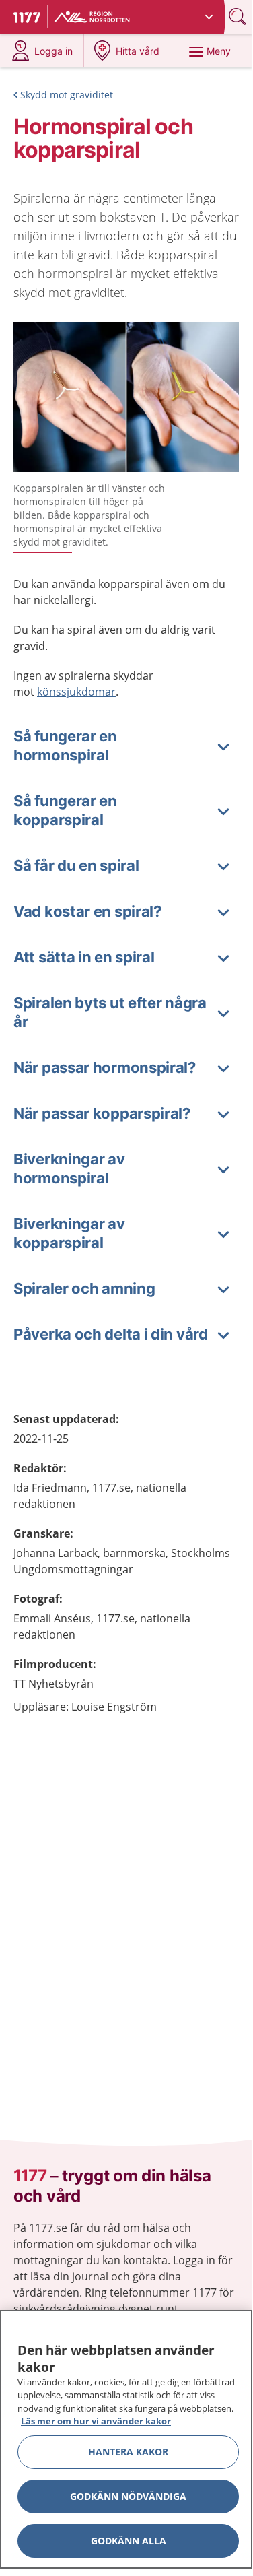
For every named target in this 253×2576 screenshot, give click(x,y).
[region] (126, 2439)
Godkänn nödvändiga (128, 2496)
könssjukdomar (76, 692)
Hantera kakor (128, 2452)
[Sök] (239, 16)
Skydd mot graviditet (67, 95)
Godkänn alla (129, 2541)
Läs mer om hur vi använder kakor (96, 2421)
